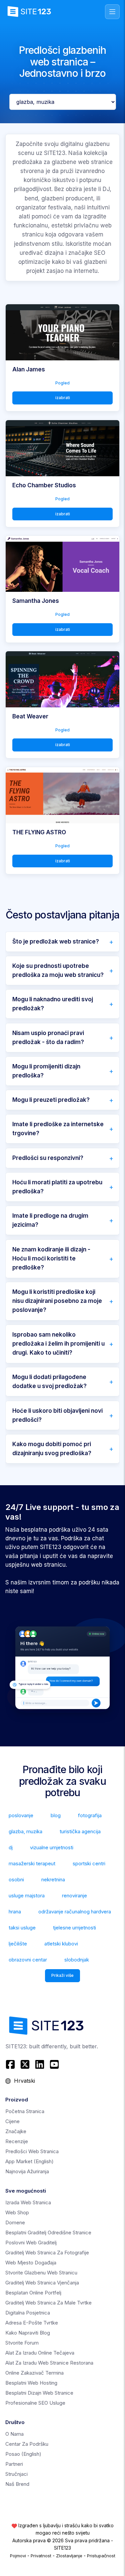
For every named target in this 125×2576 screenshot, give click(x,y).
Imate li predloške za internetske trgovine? (58, 1129)
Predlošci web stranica (32, 2151)
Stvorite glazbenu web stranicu (41, 2273)
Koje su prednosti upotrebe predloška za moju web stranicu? (58, 970)
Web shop (17, 2212)
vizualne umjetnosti (52, 1847)
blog (56, 1815)
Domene (15, 2222)
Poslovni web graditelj (31, 2243)
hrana (15, 1912)
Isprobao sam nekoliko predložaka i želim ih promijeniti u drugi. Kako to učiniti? (58, 1344)
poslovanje (21, 1815)
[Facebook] (11, 2064)
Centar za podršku (27, 2444)
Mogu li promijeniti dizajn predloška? (46, 1071)
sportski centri (89, 1863)
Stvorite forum (22, 2343)
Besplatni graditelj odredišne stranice (48, 2232)
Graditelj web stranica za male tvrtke (48, 2303)
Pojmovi (18, 2556)
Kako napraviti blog (28, 2333)
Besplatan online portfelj (33, 2293)
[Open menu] (112, 12)
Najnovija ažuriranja (27, 2171)
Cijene (12, 2121)
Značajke (16, 2131)
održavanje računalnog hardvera (75, 1912)
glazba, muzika (25, 1831)
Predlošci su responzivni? (48, 1158)
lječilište (18, 1944)
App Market (29, 2161)
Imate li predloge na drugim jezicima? (50, 1220)
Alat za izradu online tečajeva (40, 2353)
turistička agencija (80, 1831)
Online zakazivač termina (34, 2373)
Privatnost (41, 2556)
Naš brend (17, 2484)
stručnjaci (16, 2474)
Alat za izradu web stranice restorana (49, 2363)
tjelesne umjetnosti (74, 1928)
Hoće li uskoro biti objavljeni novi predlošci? (57, 1415)
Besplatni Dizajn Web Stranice (39, 2393)
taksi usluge (22, 1928)
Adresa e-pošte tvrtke (32, 2323)
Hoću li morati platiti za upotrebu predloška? (57, 1187)
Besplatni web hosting (31, 2383)
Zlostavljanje (69, 2556)
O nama (14, 2434)
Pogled (62, 383)
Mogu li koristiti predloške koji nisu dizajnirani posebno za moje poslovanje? (57, 1301)
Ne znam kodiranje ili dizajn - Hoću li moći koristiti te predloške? (51, 1258)
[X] (25, 2064)
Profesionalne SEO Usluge (35, 2403)
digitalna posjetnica (28, 2313)
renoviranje (74, 1896)
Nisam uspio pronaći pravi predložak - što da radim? (48, 1038)
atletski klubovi (61, 1944)
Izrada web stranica (28, 2202)
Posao (23, 2454)
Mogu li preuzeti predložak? (51, 1100)
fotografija (90, 1815)
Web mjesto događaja (31, 2263)
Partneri (14, 2464)
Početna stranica (25, 2111)
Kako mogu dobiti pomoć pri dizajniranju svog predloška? (52, 1449)
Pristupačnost (101, 2556)
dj (11, 1847)
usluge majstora (27, 1896)
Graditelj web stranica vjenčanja (42, 2283)
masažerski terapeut (32, 1863)
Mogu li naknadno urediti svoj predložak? (53, 1004)
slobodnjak (77, 1960)
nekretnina (53, 1879)
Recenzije (17, 2141)
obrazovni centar (28, 1960)
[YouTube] (54, 2064)
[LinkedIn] (40, 2064)
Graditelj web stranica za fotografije (47, 2253)
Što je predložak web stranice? (56, 941)
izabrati (63, 398)
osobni (16, 1879)
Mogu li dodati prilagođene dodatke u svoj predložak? (49, 1382)
